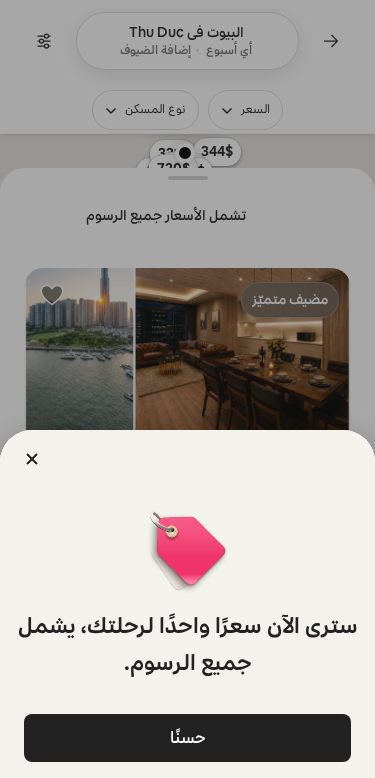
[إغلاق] (32, 459)
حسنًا (188, 737)
